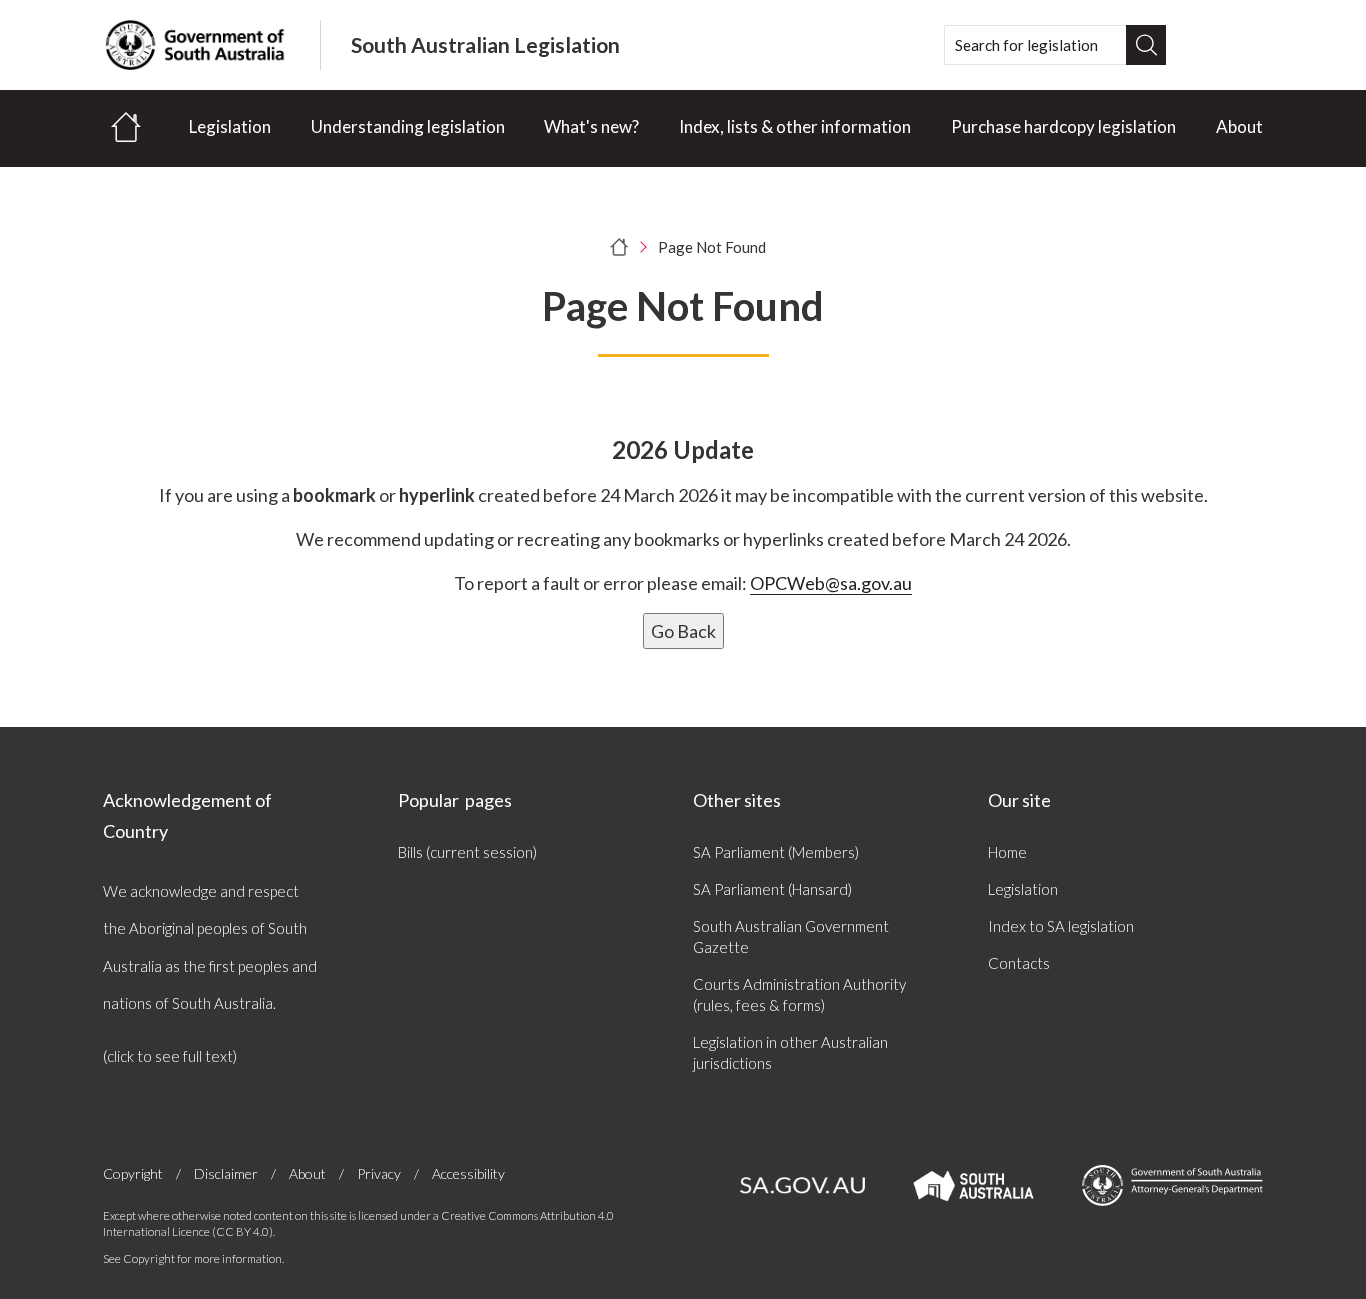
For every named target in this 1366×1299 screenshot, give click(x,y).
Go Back (683, 631)
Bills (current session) (467, 852)
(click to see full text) (170, 1056)
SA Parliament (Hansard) (772, 889)
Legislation (230, 126)
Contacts (1019, 963)
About (1239, 126)
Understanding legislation (408, 126)
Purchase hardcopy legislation (1063, 126)
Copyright (133, 1173)
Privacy (379, 1173)
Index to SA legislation (1061, 926)
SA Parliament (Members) (776, 852)
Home (1007, 852)
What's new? (591, 126)
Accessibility (468, 1173)
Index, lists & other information (795, 126)
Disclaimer (226, 1173)
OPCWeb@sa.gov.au (831, 583)
